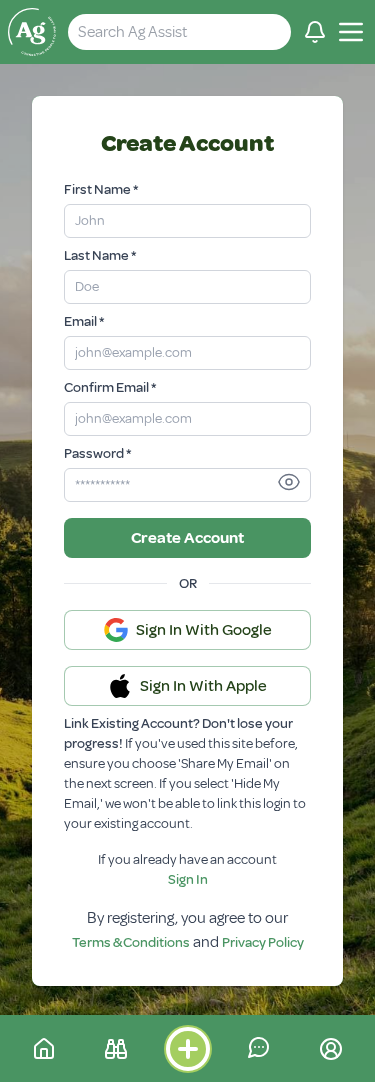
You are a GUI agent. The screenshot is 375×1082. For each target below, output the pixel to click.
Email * (84, 321)
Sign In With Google (204, 630)
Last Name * (100, 255)
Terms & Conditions (131, 942)
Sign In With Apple (203, 686)
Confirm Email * (110, 387)
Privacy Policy (263, 942)
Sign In (188, 879)
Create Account (187, 538)
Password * (97, 453)
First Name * (101, 189)
